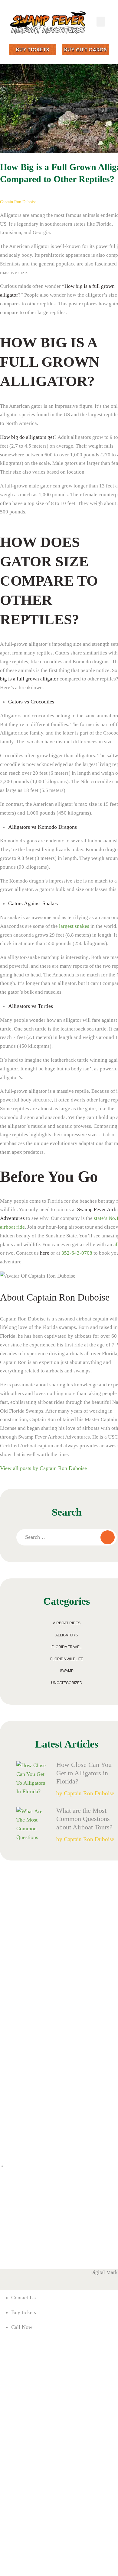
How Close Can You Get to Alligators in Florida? (84, 1773)
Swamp (67, 1671)
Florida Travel (67, 1647)
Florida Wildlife (67, 1659)
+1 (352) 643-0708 (15, 2248)
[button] (101, 22)
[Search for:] (66, 1537)
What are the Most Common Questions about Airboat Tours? (85, 1819)
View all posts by (43, 1468)
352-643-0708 (77, 1253)
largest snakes (74, 926)
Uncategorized (67, 1683)
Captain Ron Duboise (18, 202)
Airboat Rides (67, 1623)
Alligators (67, 1635)
